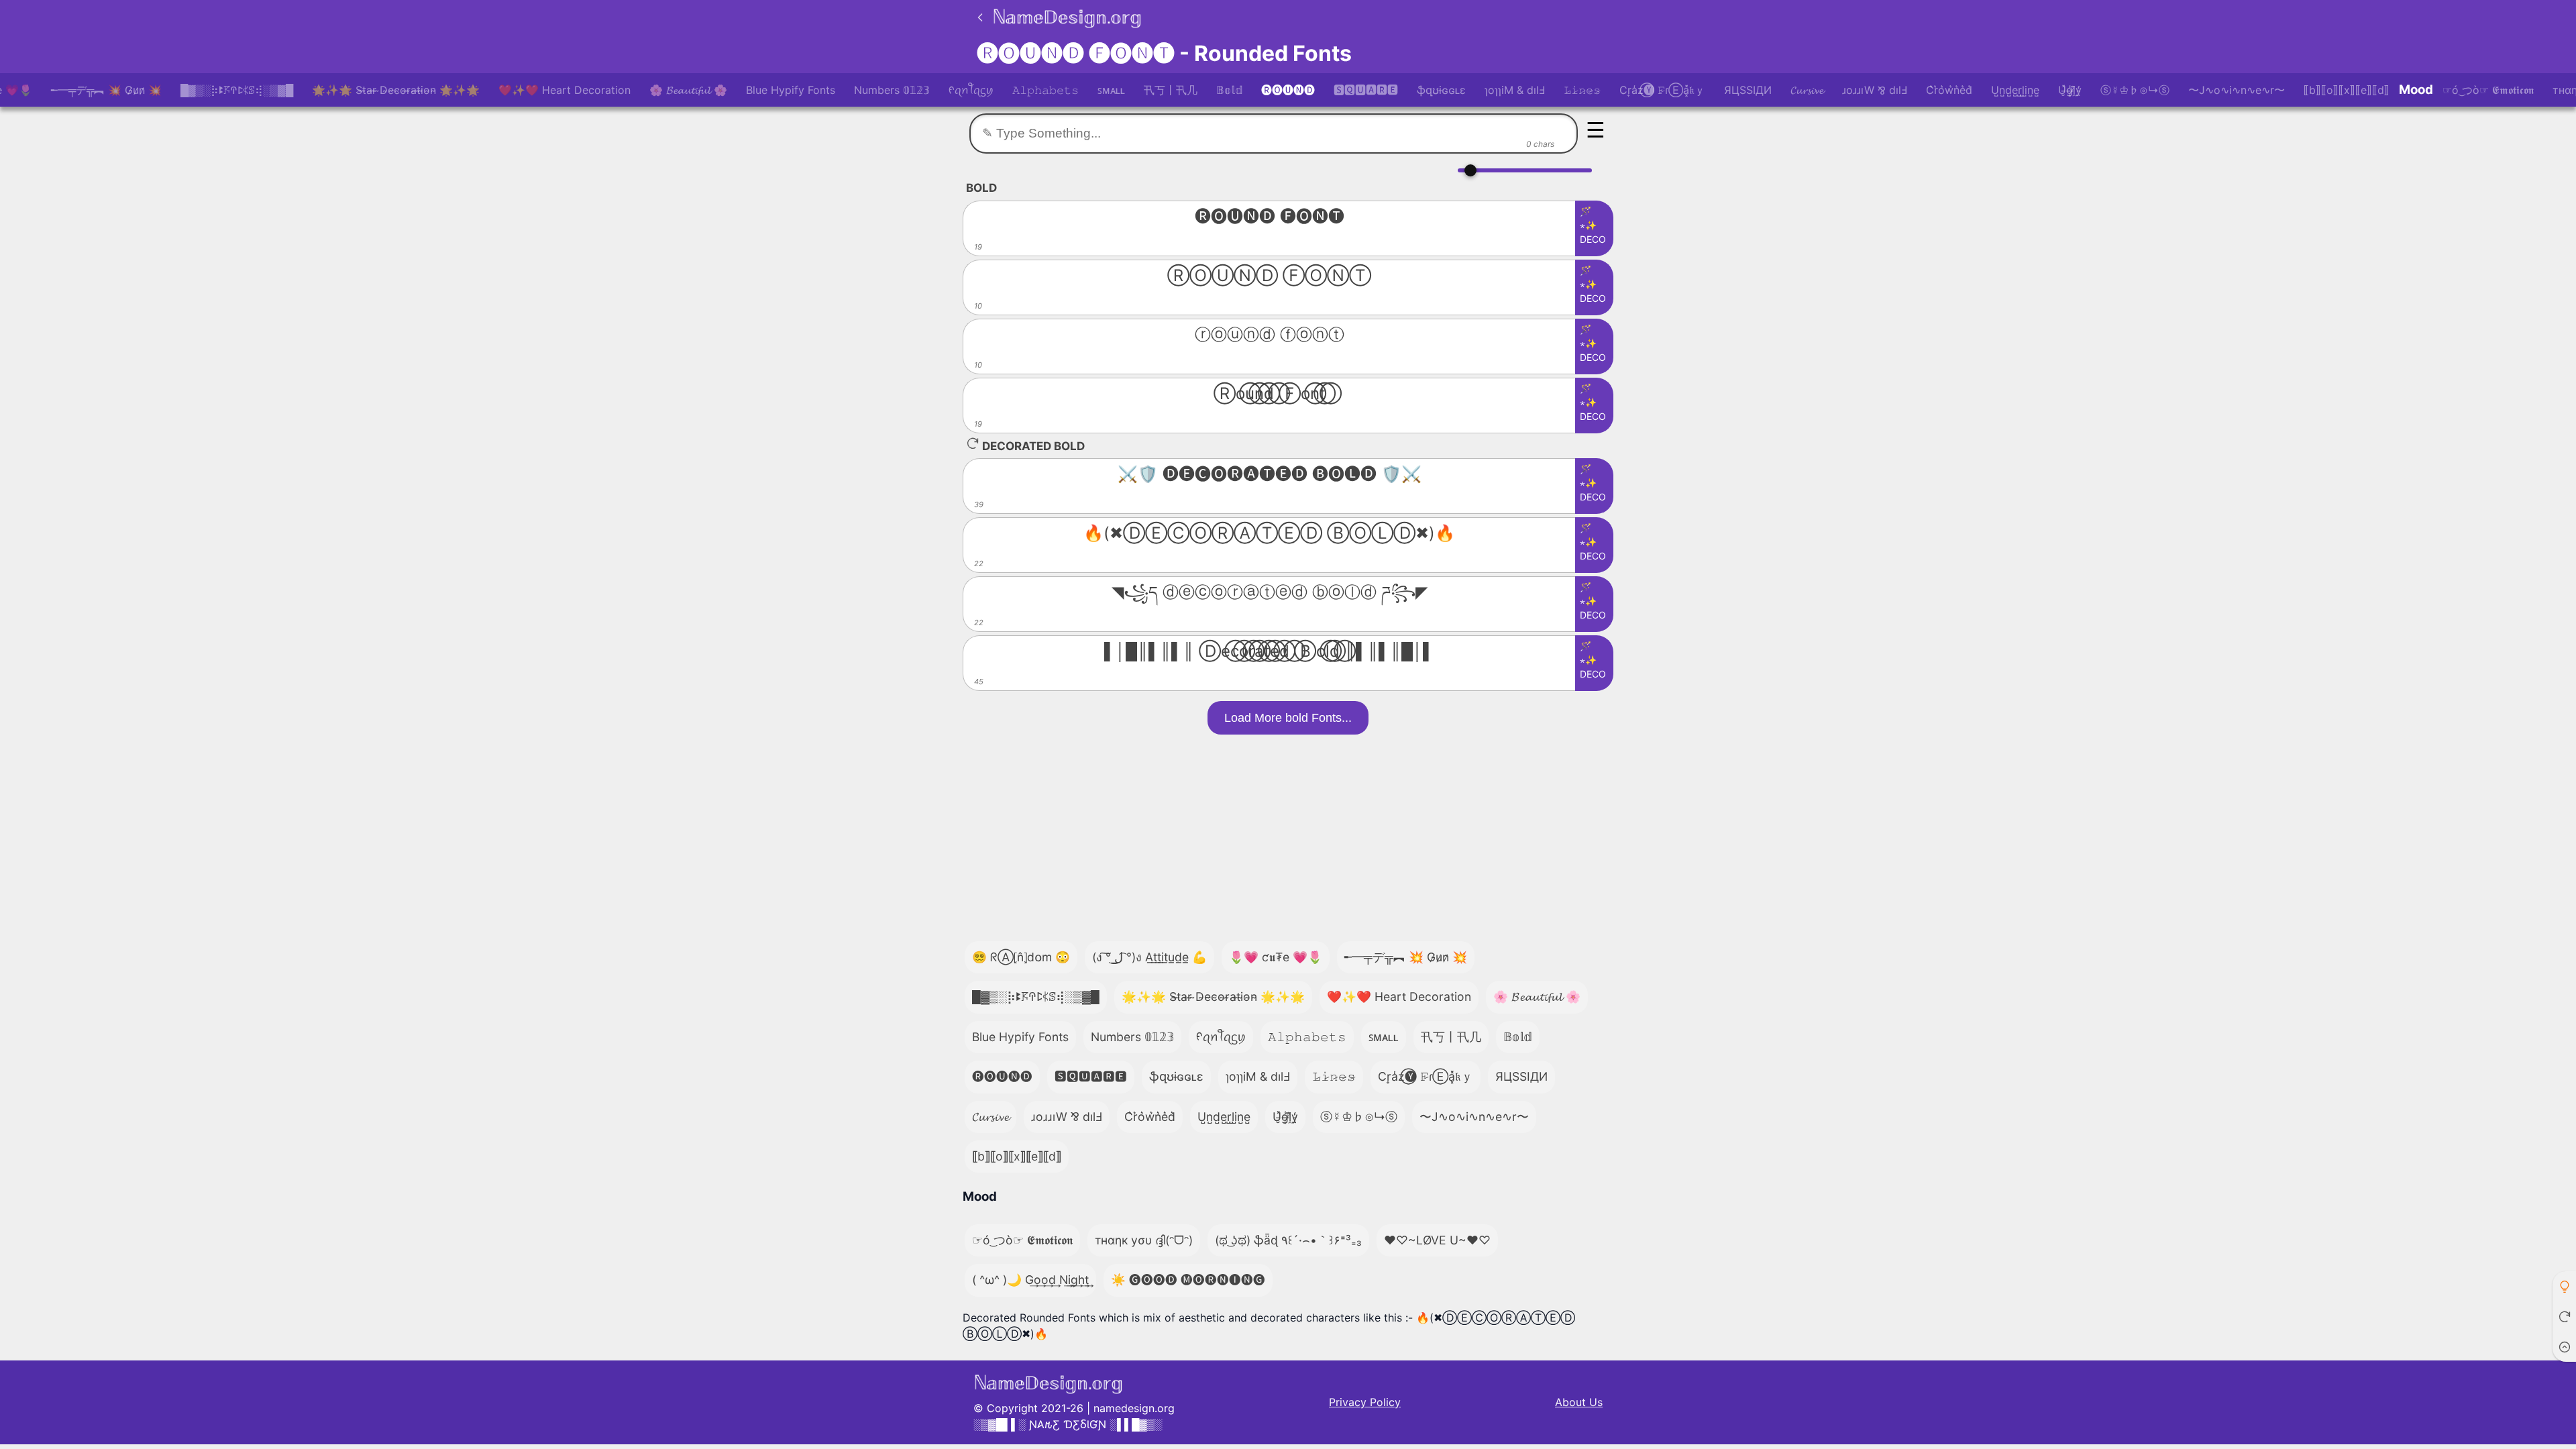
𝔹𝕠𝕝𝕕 (1229, 90)
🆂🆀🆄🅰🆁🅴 (1366, 90)
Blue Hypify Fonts (791, 90)
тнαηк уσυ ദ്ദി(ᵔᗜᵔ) (1144, 1240)
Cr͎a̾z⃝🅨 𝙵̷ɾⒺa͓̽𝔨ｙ (1662, 90)
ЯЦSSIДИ (1748, 90)
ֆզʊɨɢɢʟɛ (1441, 90)
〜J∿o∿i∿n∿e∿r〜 (2237, 90)
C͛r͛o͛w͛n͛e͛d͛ (1949, 90)
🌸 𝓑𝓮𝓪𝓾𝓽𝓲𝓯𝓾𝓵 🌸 (688, 90)
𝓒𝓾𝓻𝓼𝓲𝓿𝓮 (1807, 90)
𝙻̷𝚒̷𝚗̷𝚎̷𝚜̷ (1582, 90)
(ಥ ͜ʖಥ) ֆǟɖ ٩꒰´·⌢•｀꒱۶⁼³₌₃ (1288, 1240)
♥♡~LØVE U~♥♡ (1437, 1240)
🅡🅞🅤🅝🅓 (1288, 90)
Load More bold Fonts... (1288, 718)
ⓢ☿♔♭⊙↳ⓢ (2135, 90)
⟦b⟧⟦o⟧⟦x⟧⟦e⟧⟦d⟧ (2347, 90)
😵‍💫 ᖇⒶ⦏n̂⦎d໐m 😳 (1021, 957)
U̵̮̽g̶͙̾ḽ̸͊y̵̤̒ (2070, 90)
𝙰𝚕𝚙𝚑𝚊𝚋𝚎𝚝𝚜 (1045, 90)
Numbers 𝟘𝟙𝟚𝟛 (892, 90)
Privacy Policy (1365, 1402)
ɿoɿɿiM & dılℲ (1515, 90)
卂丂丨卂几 (1171, 90)
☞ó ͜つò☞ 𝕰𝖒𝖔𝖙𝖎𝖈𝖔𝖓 (2488, 90)
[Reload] (2564, 1317)
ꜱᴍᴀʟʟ (1111, 90)
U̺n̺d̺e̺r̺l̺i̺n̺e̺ (2015, 90)
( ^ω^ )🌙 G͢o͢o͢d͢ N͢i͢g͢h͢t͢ (1030, 1280)
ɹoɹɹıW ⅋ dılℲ (1875, 90)
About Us (1579, 1402)
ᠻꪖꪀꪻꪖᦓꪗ (971, 90)
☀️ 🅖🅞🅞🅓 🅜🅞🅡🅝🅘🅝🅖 (1188, 1280)
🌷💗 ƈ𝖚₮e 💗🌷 (1276, 957)
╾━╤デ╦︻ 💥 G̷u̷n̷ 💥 (106, 90)
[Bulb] (2564, 1286)
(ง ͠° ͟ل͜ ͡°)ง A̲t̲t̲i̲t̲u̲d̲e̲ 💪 (1149, 957)
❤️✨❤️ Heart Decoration (565, 90)
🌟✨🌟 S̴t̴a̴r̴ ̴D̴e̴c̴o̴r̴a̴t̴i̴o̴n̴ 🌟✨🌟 (396, 90)
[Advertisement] (1288, 835)
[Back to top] (2564, 1347)
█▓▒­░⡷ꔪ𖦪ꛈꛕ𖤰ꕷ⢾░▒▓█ (237, 90)
